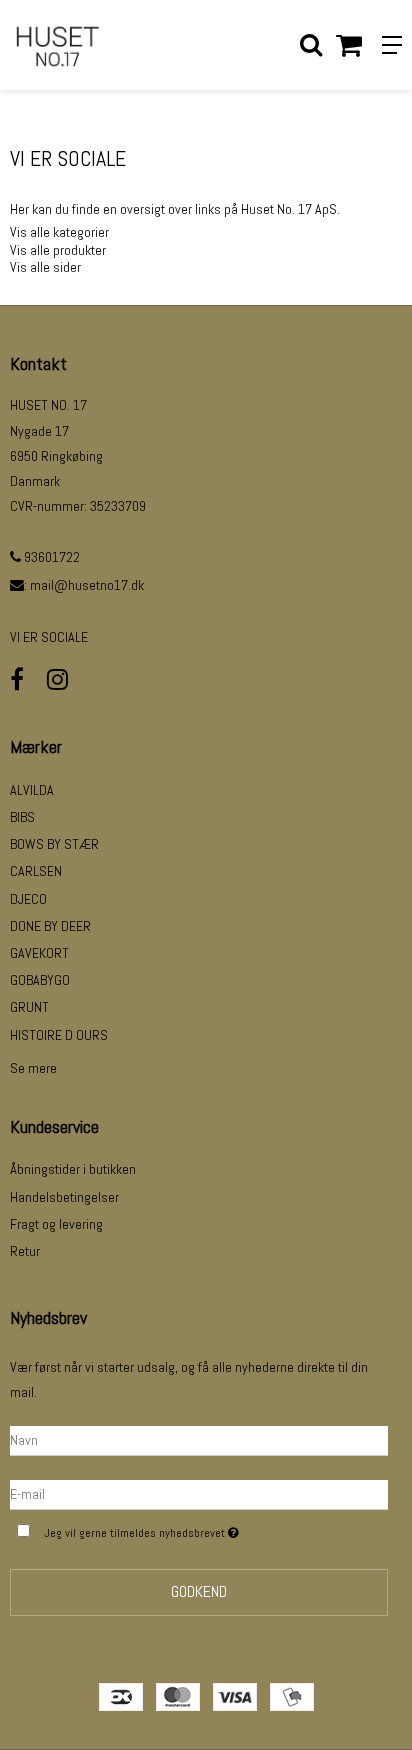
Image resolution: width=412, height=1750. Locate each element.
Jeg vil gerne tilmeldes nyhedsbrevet (182, 1529)
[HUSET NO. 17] (103, 45)
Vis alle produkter (58, 250)
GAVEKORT (39, 953)
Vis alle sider (45, 267)
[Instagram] (57, 679)
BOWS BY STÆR (54, 844)
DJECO (28, 899)
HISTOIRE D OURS (59, 1035)
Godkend (199, 1591)
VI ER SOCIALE (49, 637)
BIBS (22, 817)
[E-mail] (199, 1493)
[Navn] (199, 1439)
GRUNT (29, 1007)
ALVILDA (32, 790)
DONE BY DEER (50, 926)
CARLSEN (36, 871)
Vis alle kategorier (59, 232)
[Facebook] (17, 679)
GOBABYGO (40, 980)
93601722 (50, 557)
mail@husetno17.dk (87, 585)
